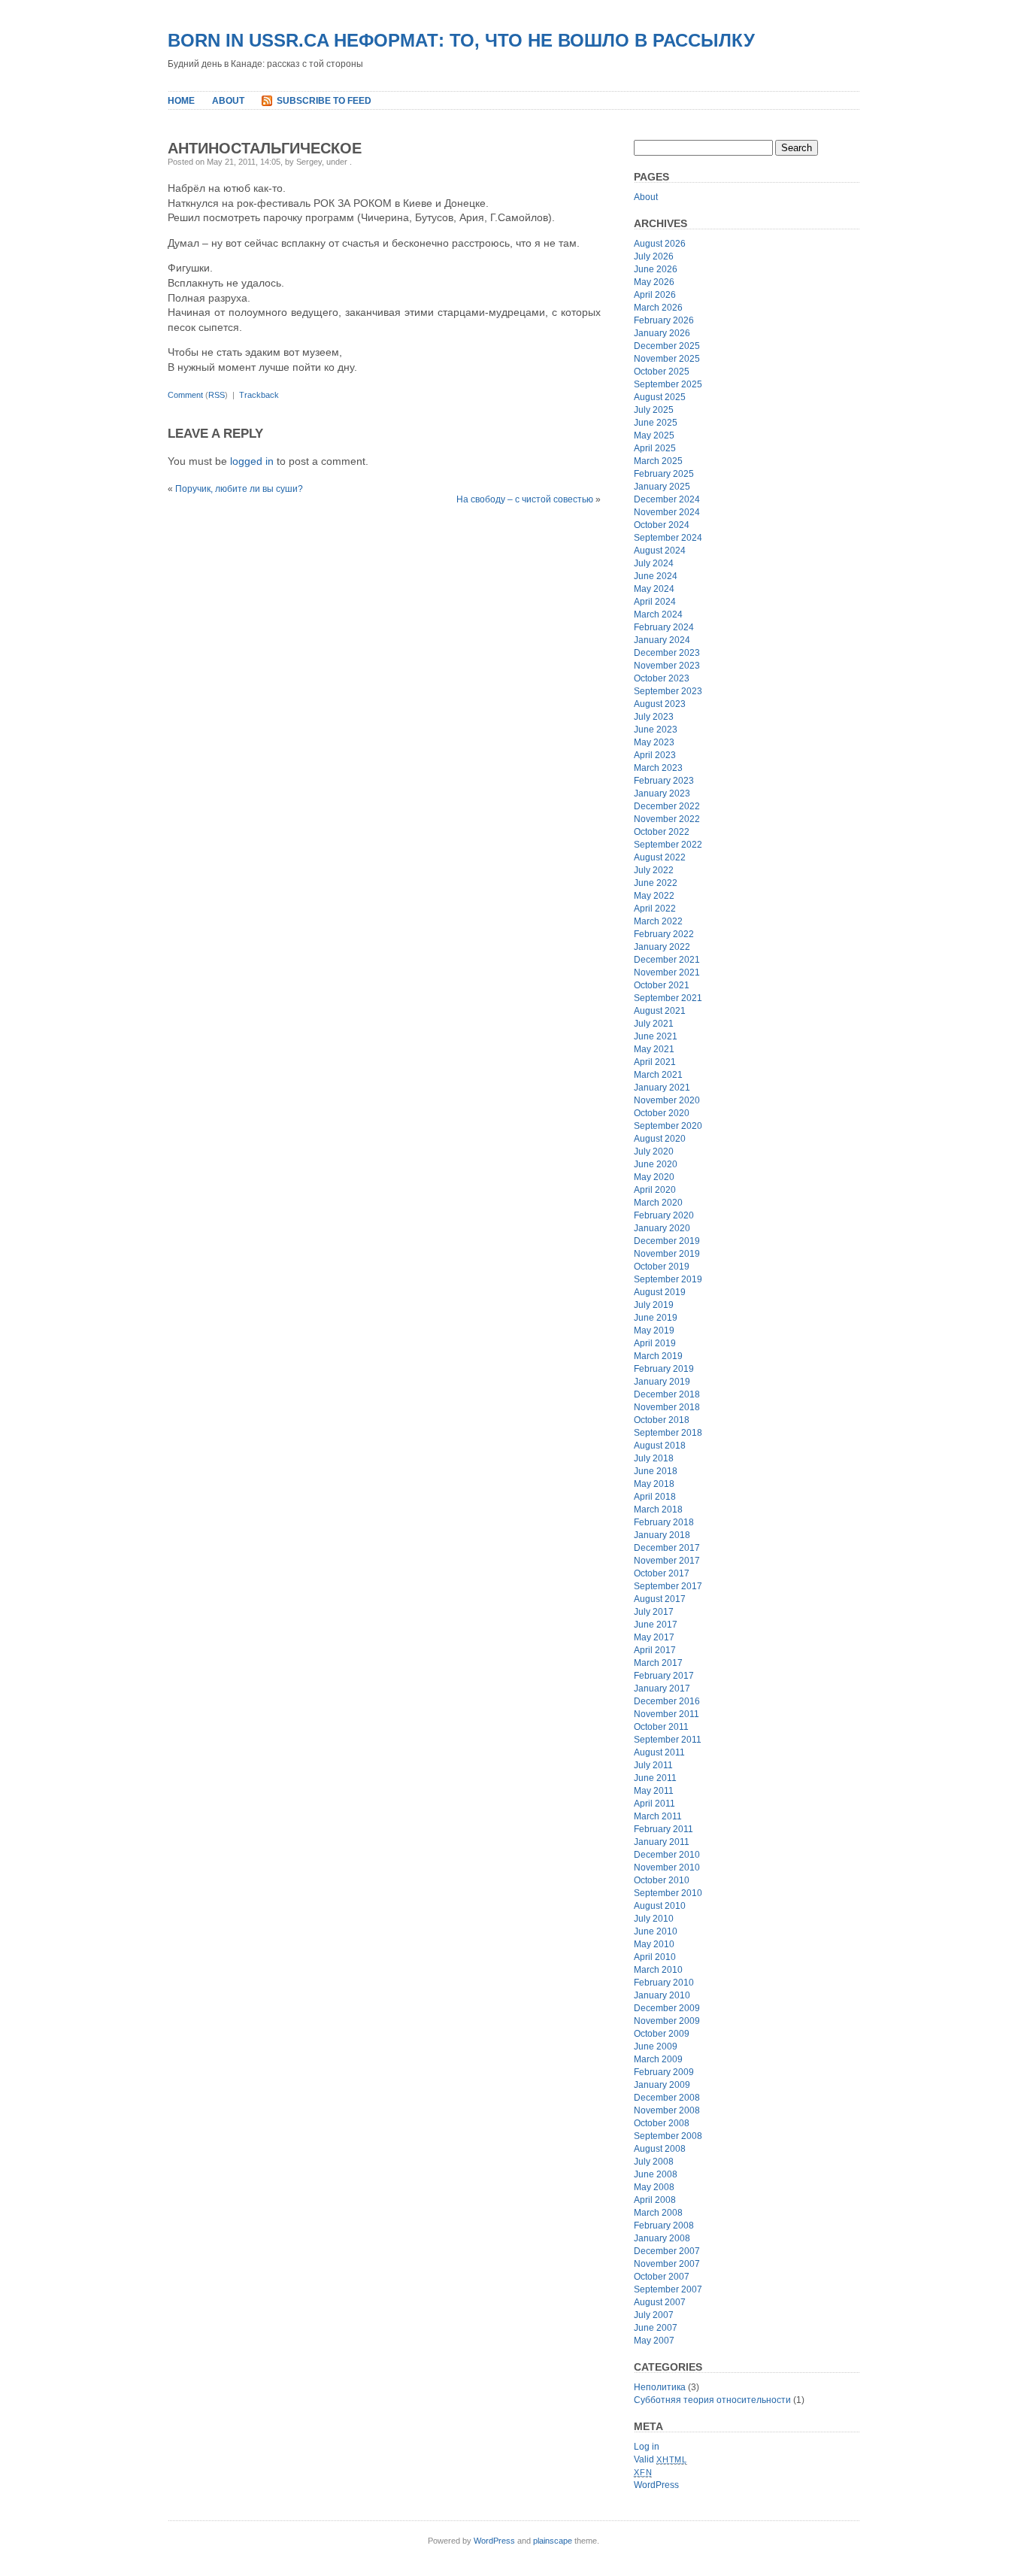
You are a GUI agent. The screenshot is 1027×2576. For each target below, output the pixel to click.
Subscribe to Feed (324, 101)
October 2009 (662, 2034)
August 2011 (659, 1752)
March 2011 (658, 1816)
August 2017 (660, 1599)
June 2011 (655, 1778)
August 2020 (660, 1139)
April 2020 (655, 1190)
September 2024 (668, 538)
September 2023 (668, 691)
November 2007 (667, 2264)
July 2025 (654, 410)
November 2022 (667, 819)
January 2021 (662, 1088)
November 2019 (667, 1254)
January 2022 (662, 947)
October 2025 (662, 372)
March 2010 (658, 1970)
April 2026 (655, 295)
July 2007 (654, 2315)
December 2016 (667, 1701)
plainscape (553, 2541)
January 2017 (662, 1689)
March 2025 (658, 461)
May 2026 (654, 282)
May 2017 (654, 1637)
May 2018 (654, 1484)
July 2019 (654, 1305)
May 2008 (654, 2187)
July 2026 (654, 256)
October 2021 (662, 985)
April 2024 (655, 602)
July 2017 (654, 1612)
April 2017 (655, 1650)
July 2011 (653, 1765)
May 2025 (654, 435)
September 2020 (668, 1126)
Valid (660, 2459)
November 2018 (667, 1407)
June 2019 (656, 1318)
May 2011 (654, 1791)
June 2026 (656, 269)
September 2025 (668, 384)
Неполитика (660, 2387)
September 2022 (668, 845)
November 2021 (667, 972)
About (228, 101)
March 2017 (658, 1663)
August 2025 (660, 397)
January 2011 (662, 1842)
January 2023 (662, 793)
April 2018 (655, 1497)
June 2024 (656, 576)
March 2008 (658, 2213)
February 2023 (664, 781)
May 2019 (654, 1330)
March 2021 (658, 1075)
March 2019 (658, 1356)
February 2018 (664, 1522)
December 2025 (667, 346)
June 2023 (656, 730)
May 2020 (654, 1177)
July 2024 (654, 563)
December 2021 (667, 960)
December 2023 (667, 653)
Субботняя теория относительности (712, 2400)
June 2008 (656, 2174)
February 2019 (664, 1369)
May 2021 (654, 1049)
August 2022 (660, 857)
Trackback (259, 395)
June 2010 (656, 1931)
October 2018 (662, 1420)
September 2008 (668, 2136)
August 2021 (660, 1011)
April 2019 (655, 1343)
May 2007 (654, 2341)
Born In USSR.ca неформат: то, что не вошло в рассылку (461, 40)
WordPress (656, 2485)
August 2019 (660, 1292)
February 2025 (664, 474)
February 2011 (663, 1829)
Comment (185, 395)
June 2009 (656, 2047)
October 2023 (662, 678)
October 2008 (662, 2123)
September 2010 (668, 1893)
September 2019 (668, 1279)
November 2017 (667, 1561)
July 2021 (654, 1024)
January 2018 (662, 1535)
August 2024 (660, 551)
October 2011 (661, 1727)
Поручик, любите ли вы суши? (239, 489)
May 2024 (654, 589)
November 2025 (667, 359)
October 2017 (662, 1573)
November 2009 (667, 2021)
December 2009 (667, 2008)
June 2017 (656, 1625)
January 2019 (662, 1382)
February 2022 (664, 934)
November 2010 (667, 1868)
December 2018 (667, 1394)
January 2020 (662, 1228)
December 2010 (667, 1855)
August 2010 (660, 1906)
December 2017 (667, 1548)
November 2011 (666, 1714)
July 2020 (654, 1151)
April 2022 (655, 909)
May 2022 (654, 896)
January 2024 (662, 640)
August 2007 (660, 2302)
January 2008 (662, 2238)
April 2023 (655, 755)
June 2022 (656, 883)
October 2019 (662, 1267)
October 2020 (662, 1113)
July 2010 (654, 1919)
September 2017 (668, 1586)
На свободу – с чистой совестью (525, 499)
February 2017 (664, 1676)
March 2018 (658, 1509)
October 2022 (662, 832)
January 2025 (662, 487)
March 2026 (658, 308)
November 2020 (667, 1100)
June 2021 (656, 1036)
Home (181, 101)
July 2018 (654, 1458)
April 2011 (654, 1804)
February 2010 (664, 1983)
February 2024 (664, 627)
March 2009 (658, 2059)
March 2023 (658, 768)
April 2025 (655, 448)
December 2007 (667, 2251)
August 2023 (660, 704)
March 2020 (658, 1203)
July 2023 (654, 717)
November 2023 (667, 666)
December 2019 (667, 1241)
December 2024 (667, 499)
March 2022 (658, 921)
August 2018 (660, 1446)
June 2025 (656, 423)
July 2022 (654, 870)
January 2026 (662, 333)
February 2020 (664, 1215)
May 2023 (654, 742)
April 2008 (655, 2200)
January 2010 (662, 1995)
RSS (217, 395)
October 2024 (662, 525)
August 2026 (660, 244)
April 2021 (655, 1062)
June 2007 (656, 2328)
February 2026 (664, 320)
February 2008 (664, 2226)
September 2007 (668, 2289)
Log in (647, 2447)
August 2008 (660, 2149)
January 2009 (662, 2085)
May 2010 (654, 1944)
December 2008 (667, 2098)
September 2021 (668, 998)
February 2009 (664, 2072)
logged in (252, 461)
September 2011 (668, 1740)
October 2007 (662, 2277)
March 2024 (658, 614)
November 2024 (667, 512)
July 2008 (654, 2162)
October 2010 (662, 1880)
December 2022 (667, 806)
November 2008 (667, 2110)
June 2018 (656, 1471)
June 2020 (656, 1164)
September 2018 (668, 1433)
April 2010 (655, 1957)
